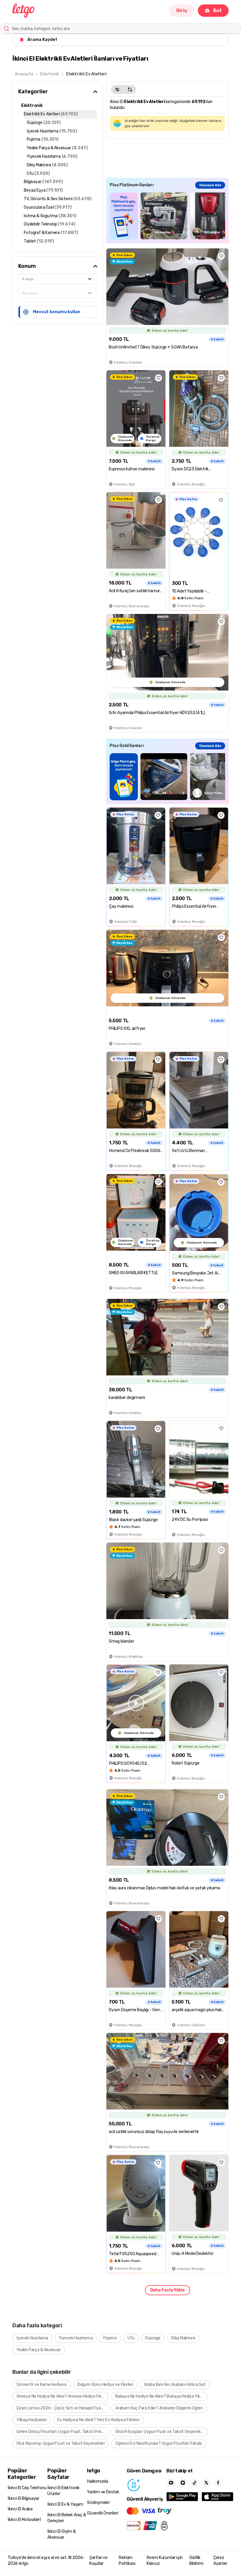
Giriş (182, 10)
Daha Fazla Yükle (168, 2290)
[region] (167, 216)
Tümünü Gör (210, 185)
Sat (217, 10)
